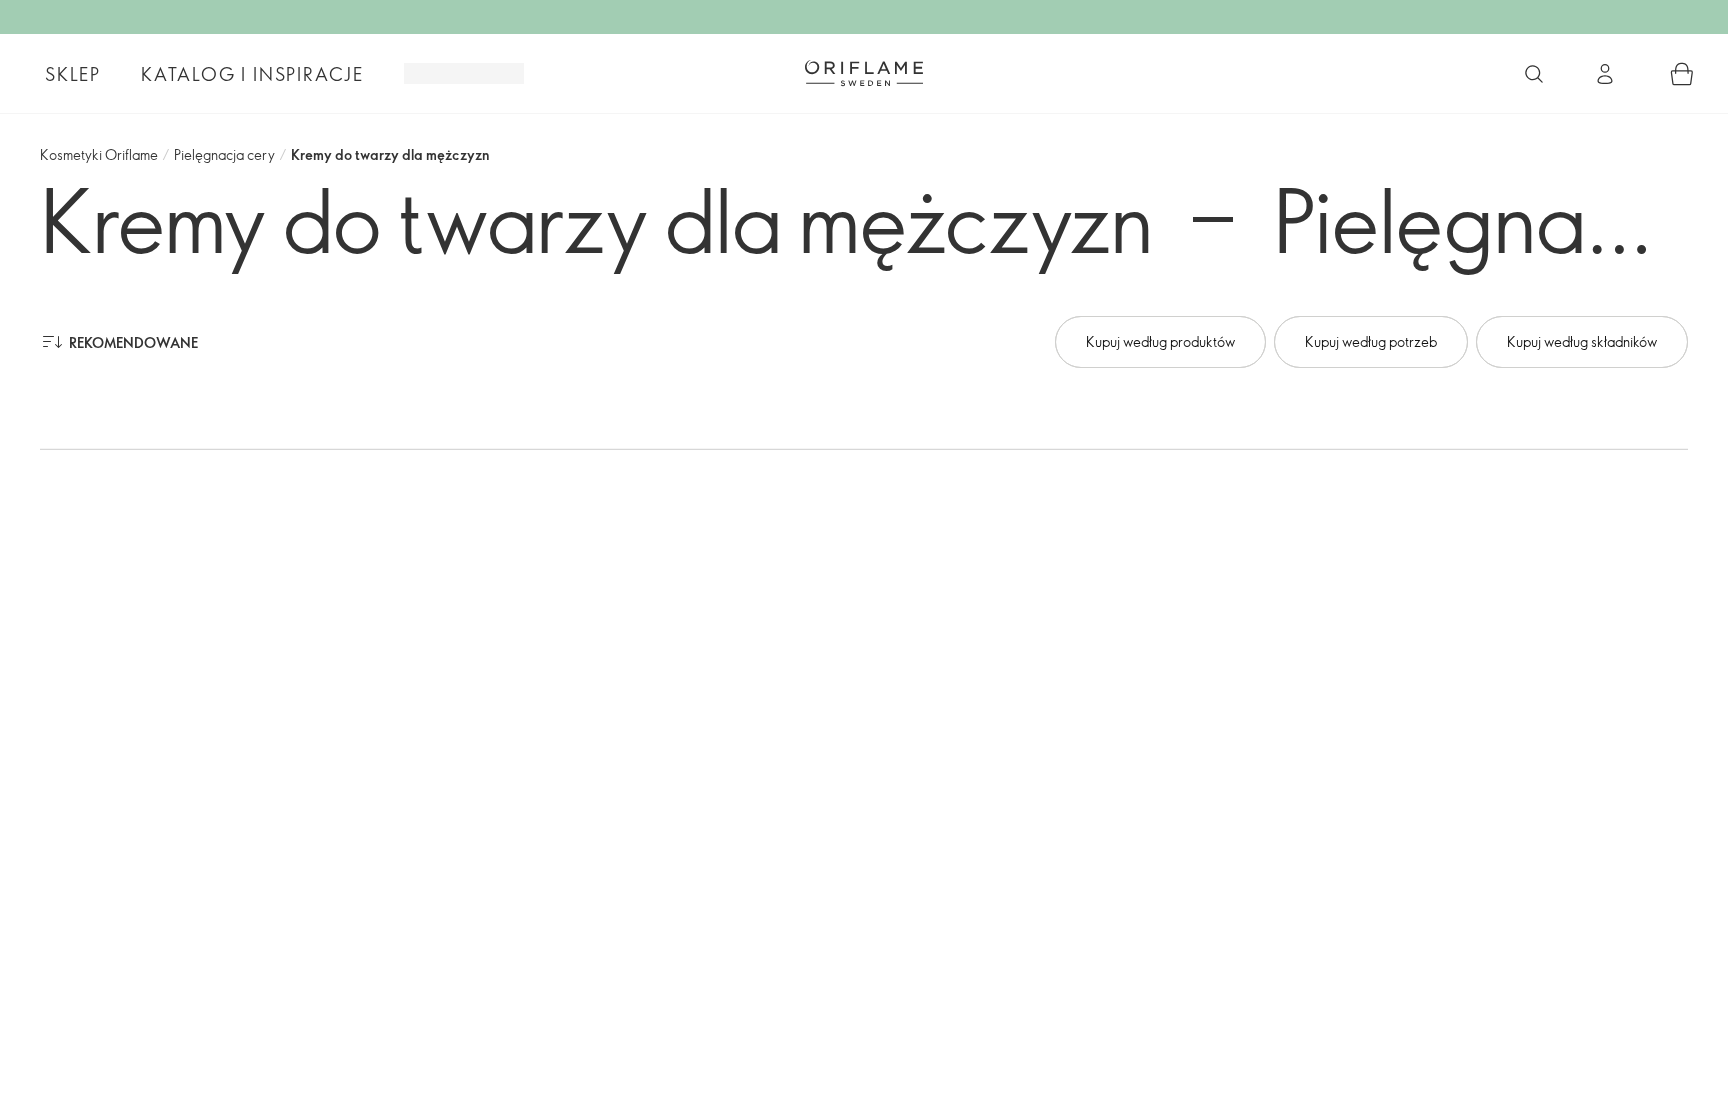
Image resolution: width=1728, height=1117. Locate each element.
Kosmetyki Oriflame (99, 154)
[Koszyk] (1682, 74)
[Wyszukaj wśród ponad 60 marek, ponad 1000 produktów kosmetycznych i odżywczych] (1534, 74)
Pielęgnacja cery (224, 154)
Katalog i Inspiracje (252, 74)
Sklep (73, 74)
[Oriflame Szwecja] (864, 73)
